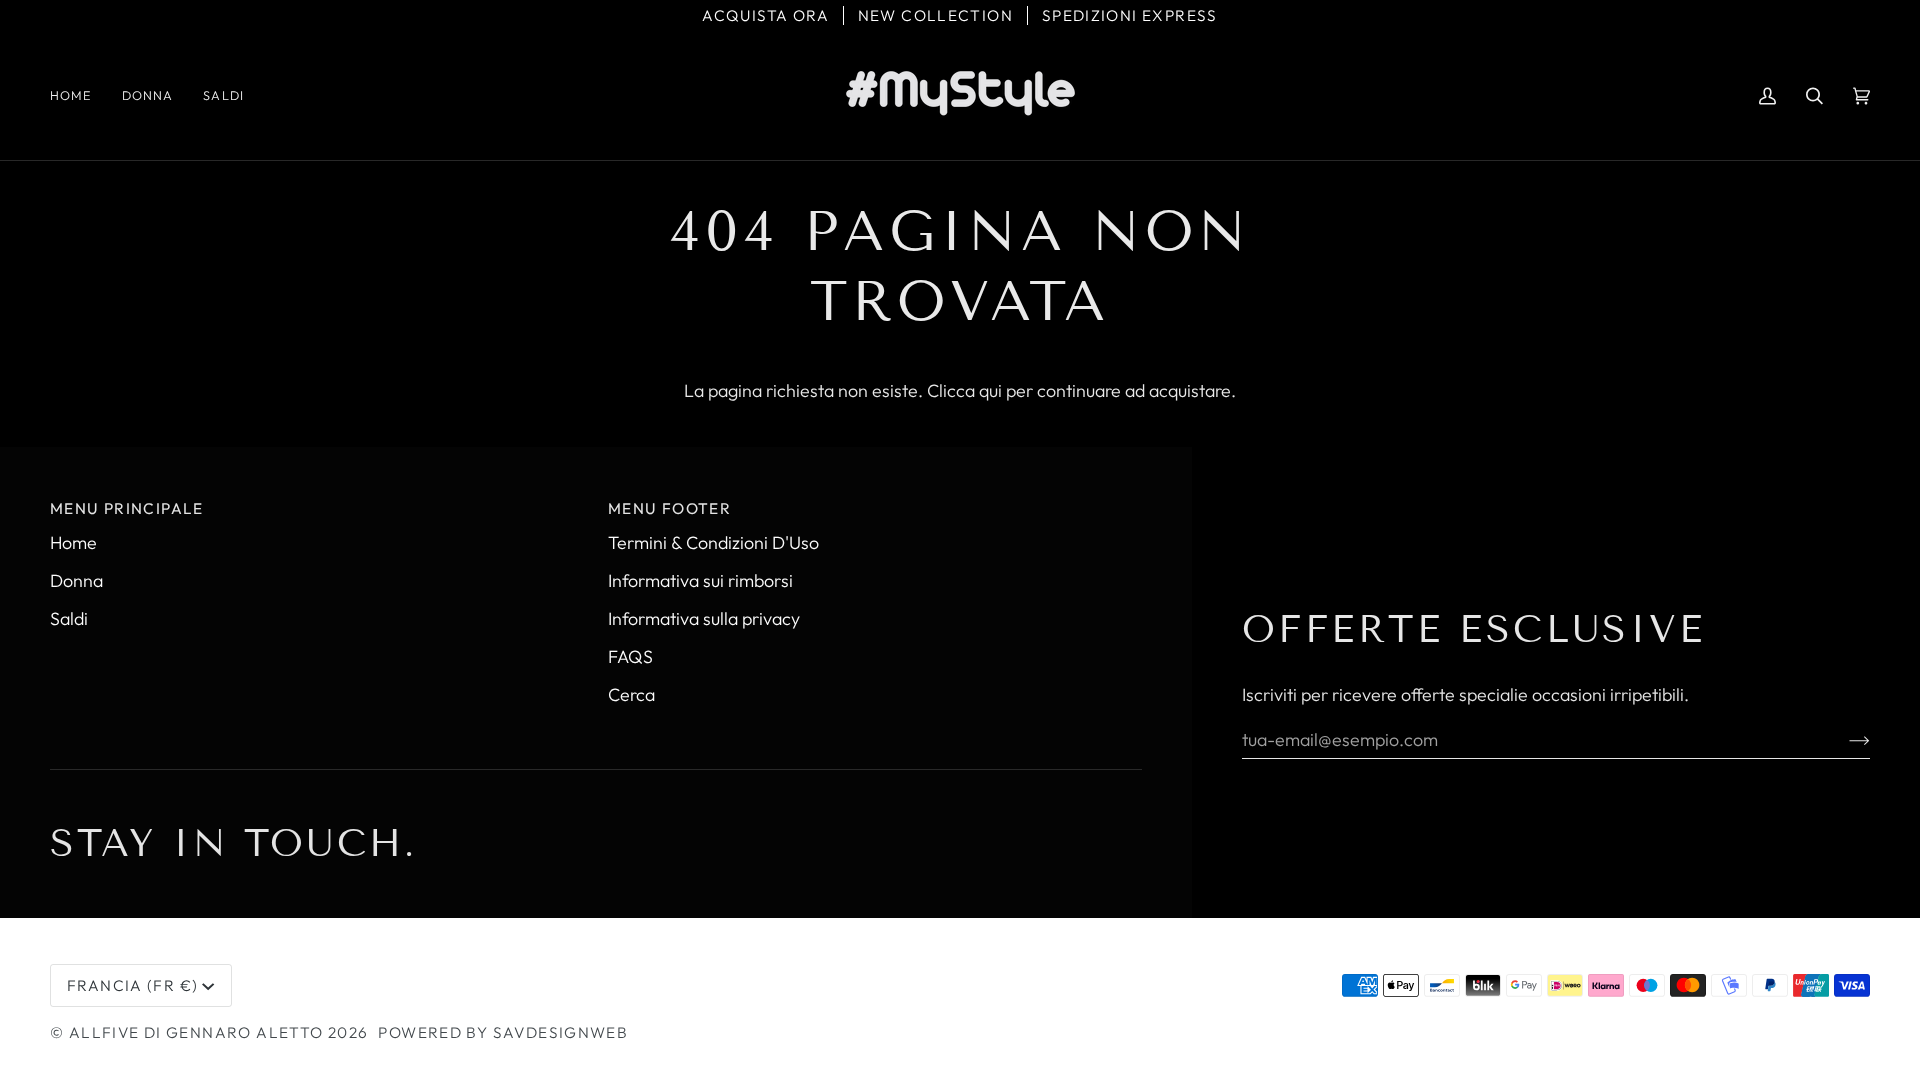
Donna (76, 580)
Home (73, 542)
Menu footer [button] (669, 508)
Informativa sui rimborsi (700, 580)
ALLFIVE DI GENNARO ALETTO (196, 1032)
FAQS (630, 656)
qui (990, 390)
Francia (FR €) (132, 985)
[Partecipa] (1843, 739)
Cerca (631, 694)
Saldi (69, 618)
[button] (148, 95)
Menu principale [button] (127, 508)
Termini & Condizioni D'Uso (713, 542)
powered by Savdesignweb (503, 1032)
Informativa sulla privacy (704, 618)
